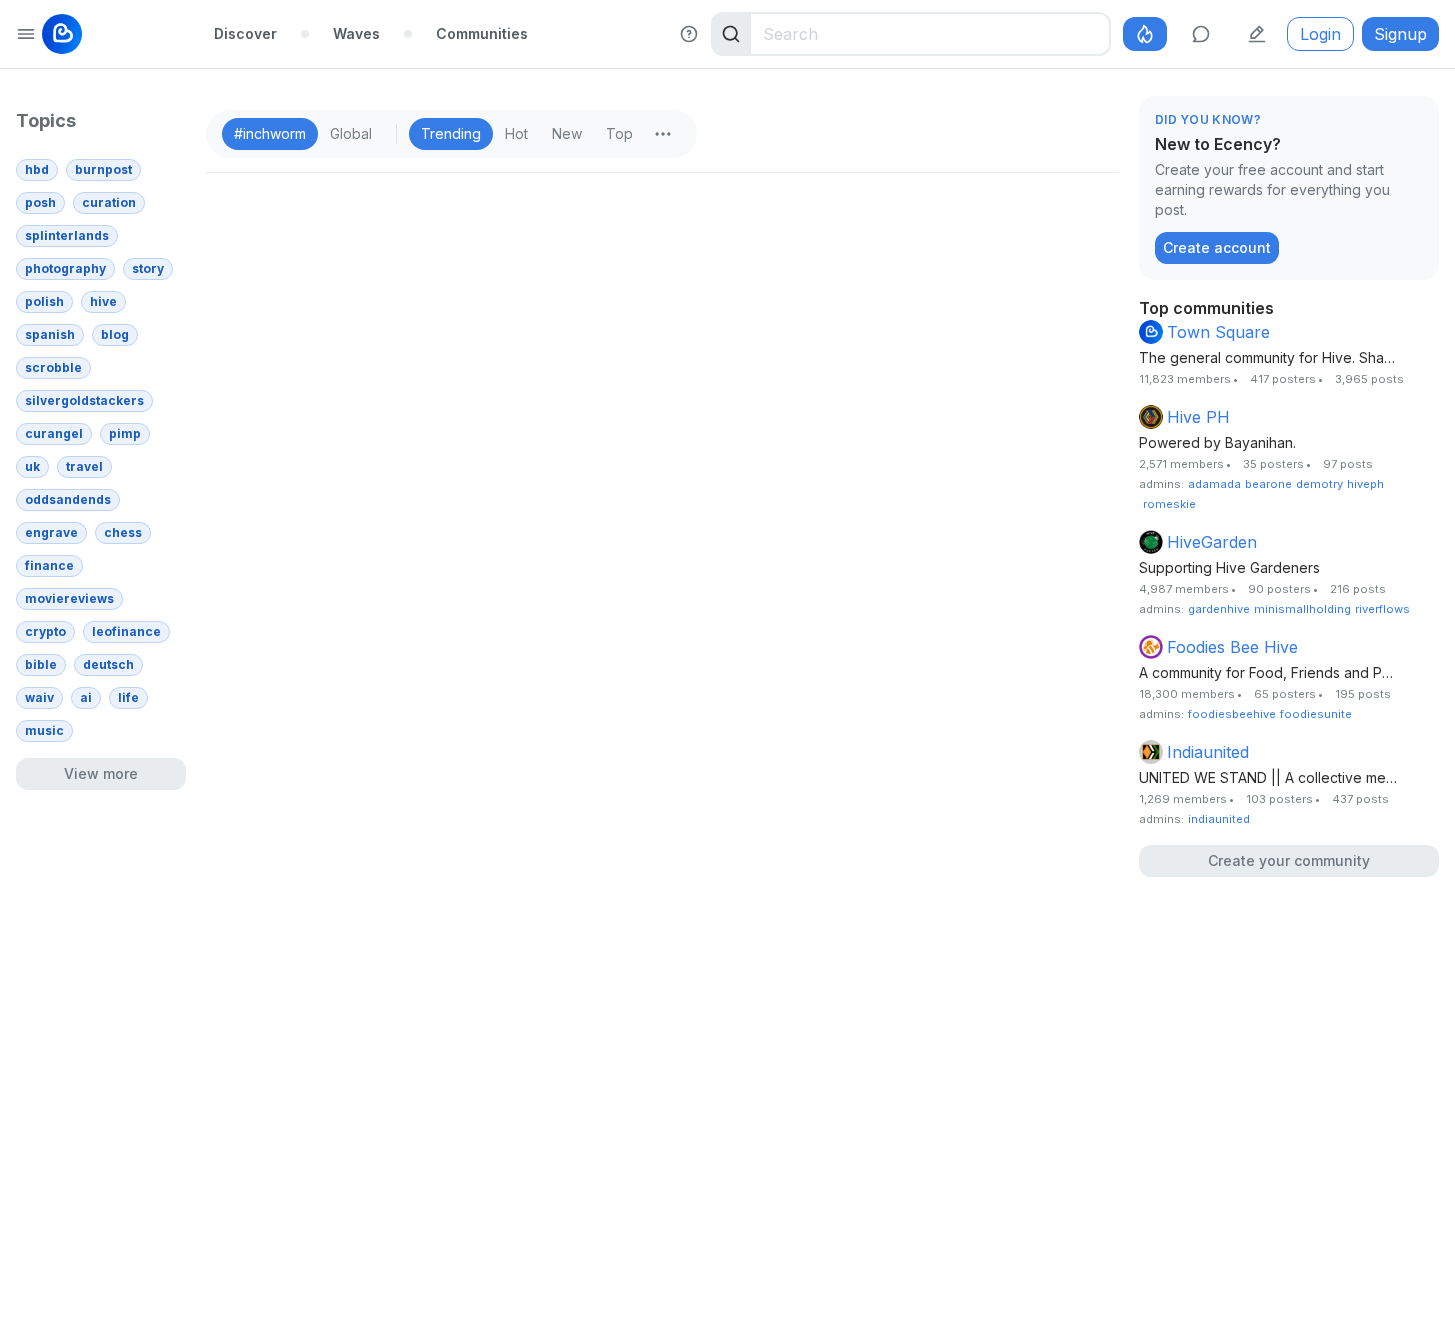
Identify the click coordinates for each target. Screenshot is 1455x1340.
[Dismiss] (1419, 121)
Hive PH (1198, 417)
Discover (245, 33)
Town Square (1218, 332)
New (567, 133)
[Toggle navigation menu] (26, 34)
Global (351, 133)
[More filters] (663, 134)
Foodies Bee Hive (1232, 647)
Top (619, 133)
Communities (482, 33)
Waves (356, 33)
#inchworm (270, 133)
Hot (516, 133)
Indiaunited (1208, 752)
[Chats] (1201, 34)
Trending (451, 133)
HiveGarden (1212, 542)
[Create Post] (1257, 34)
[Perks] (1145, 34)
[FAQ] (689, 34)
